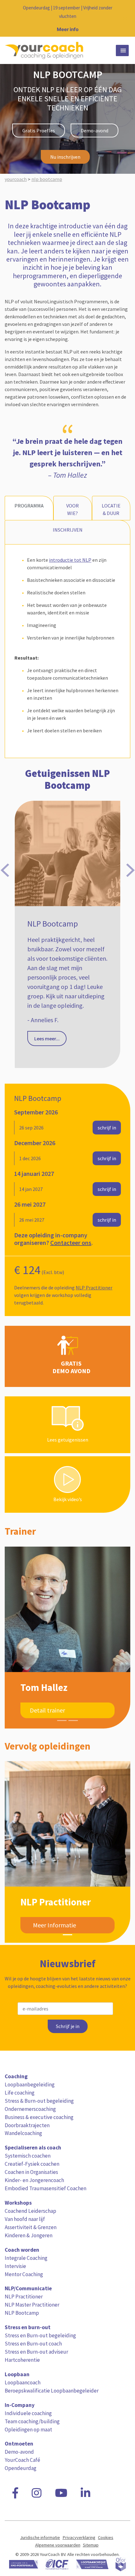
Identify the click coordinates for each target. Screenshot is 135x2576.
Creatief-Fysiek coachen (32, 2164)
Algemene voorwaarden (58, 2545)
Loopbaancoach (23, 2382)
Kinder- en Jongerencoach (34, 2180)
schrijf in (107, 1128)
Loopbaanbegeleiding (30, 2085)
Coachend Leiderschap (30, 2211)
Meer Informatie (54, 1925)
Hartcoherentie (22, 2360)
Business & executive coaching (39, 2117)
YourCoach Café (22, 2460)
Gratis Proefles (39, 130)
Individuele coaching (28, 2413)
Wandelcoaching (23, 2133)
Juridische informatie (40, 2537)
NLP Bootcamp (22, 2313)
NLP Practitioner (94, 1288)
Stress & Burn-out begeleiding (39, 2101)
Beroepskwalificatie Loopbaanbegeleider (52, 2391)
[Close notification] (125, 19)
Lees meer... (47, 1020)
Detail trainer (47, 1710)
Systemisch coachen (28, 2156)
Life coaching (20, 2093)
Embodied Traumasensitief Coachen (46, 2188)
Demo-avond (94, 130)
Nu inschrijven (65, 157)
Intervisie (15, 2266)
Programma (29, 506)
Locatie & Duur (111, 509)
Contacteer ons (71, 1243)
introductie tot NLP (70, 560)
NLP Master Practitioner (32, 2305)
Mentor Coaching (24, 2274)
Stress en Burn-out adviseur (36, 2352)
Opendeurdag (21, 2468)
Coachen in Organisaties (31, 2172)
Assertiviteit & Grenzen (31, 2227)
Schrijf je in (68, 2026)
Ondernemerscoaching (30, 2109)
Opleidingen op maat (28, 2430)
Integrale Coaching (26, 2258)
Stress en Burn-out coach (33, 2344)
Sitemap (91, 2545)
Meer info (68, 29)
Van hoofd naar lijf (25, 2219)
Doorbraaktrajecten (27, 2125)
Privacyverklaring (79, 2537)
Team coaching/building (32, 2421)
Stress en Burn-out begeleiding (40, 2335)
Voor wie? (73, 509)
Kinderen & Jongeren (29, 2235)
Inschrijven (68, 530)
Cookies (106, 2537)
